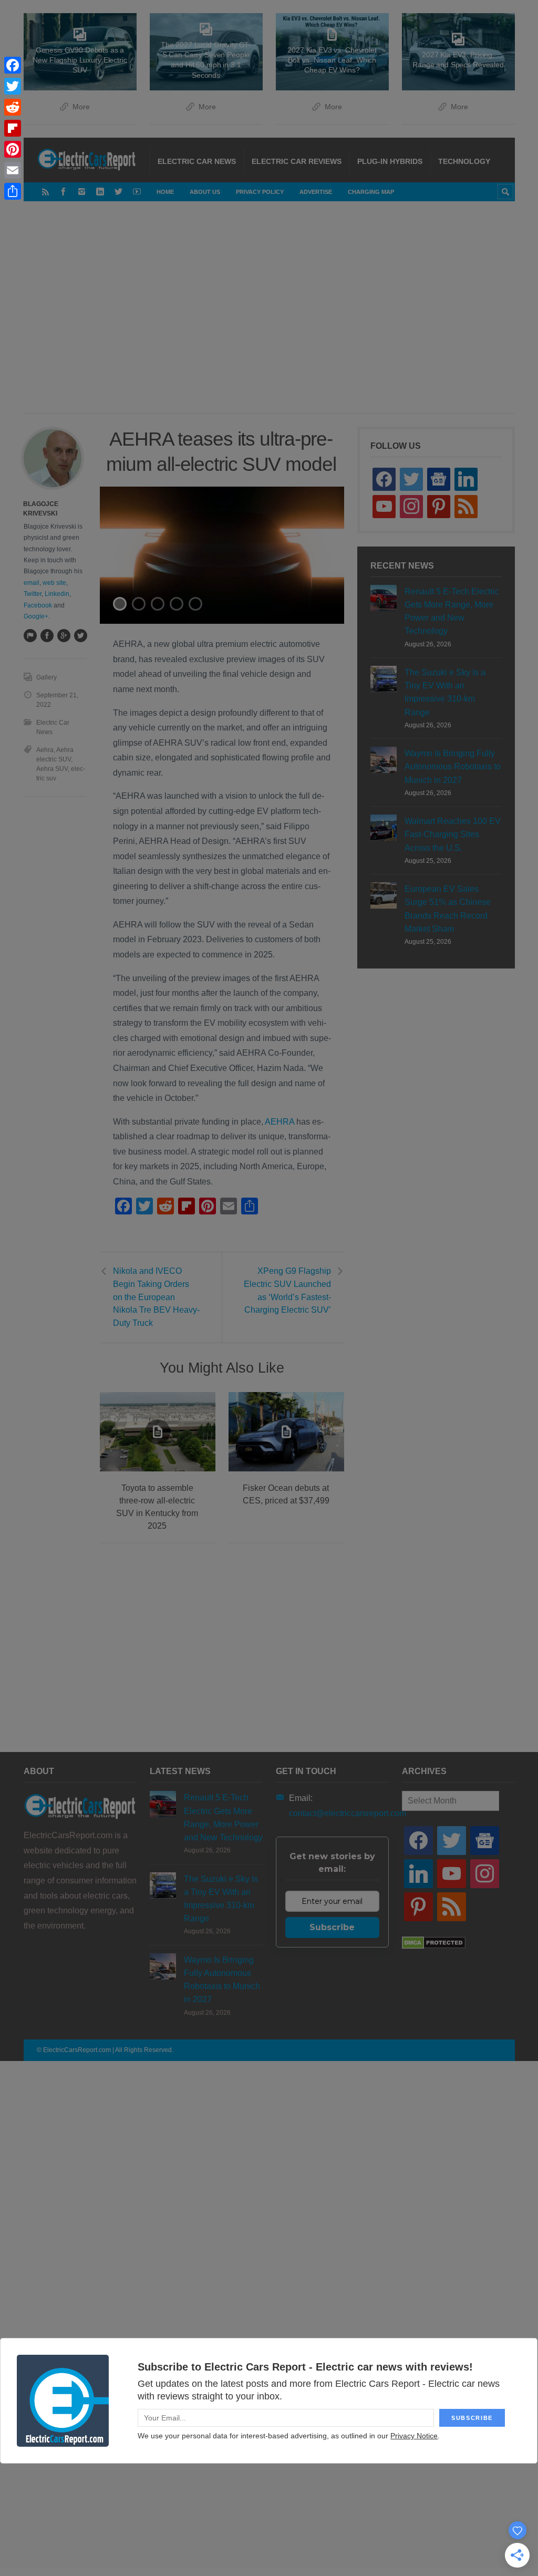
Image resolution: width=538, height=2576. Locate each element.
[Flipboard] (13, 128)
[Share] (13, 191)
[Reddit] (13, 107)
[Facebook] (13, 65)
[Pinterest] (13, 149)
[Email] (13, 170)
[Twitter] (13, 86)
